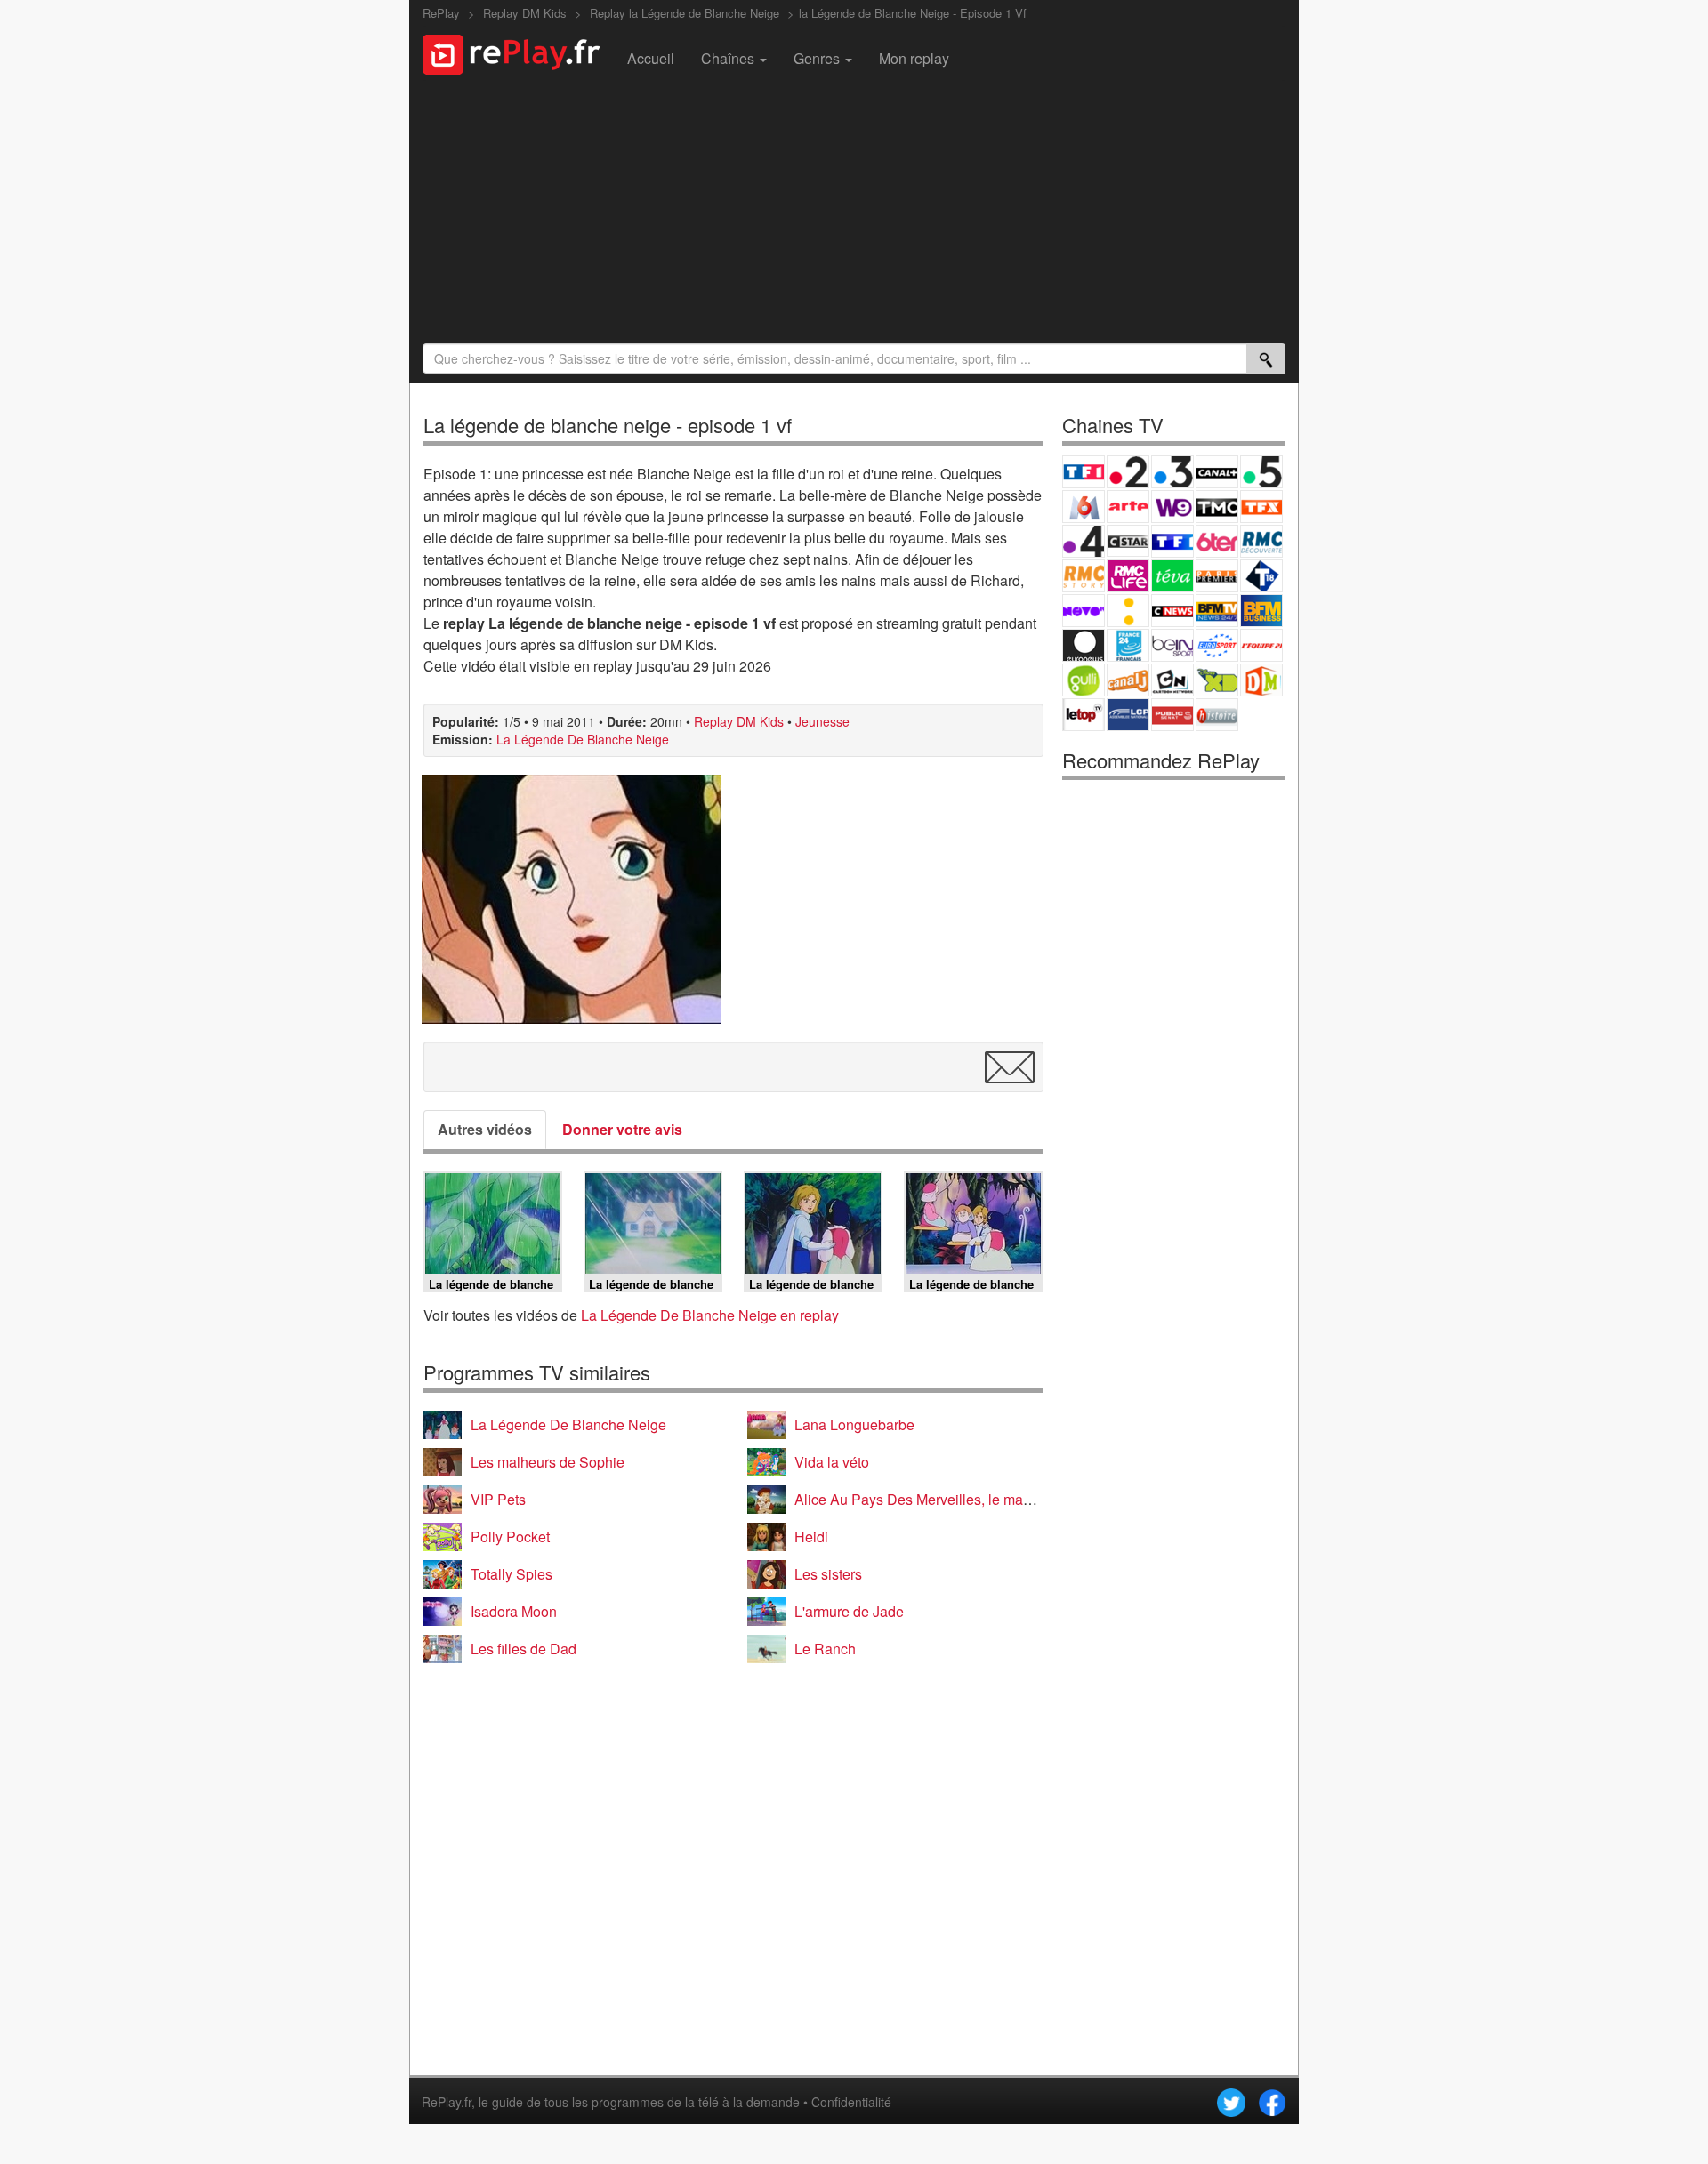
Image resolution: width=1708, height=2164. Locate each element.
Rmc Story (1084, 576)
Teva (1172, 576)
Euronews (1084, 645)
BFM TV (1217, 611)
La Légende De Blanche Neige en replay (710, 1315)
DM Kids (1261, 680)
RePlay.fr (447, 2102)
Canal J (1128, 680)
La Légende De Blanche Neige (583, 739)
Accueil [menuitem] (651, 58)
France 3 (1172, 472)
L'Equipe (1261, 645)
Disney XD (1217, 680)
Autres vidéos (485, 1129)
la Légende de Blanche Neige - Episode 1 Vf (913, 13)
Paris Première (1217, 576)
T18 (1261, 576)
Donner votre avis (622, 1129)
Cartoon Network (1172, 680)
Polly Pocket (510, 1537)
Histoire (1217, 715)
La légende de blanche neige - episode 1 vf (608, 425)
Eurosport (1217, 645)
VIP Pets (498, 1499)
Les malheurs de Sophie (548, 1462)
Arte (1128, 507)
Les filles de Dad (524, 1649)
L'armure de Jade (849, 1611)
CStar (1128, 541)
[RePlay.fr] (518, 52)
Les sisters (828, 1574)
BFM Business (1261, 611)
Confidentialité (851, 2102)
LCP (1128, 715)
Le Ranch (825, 1649)
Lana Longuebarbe (854, 1424)
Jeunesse (822, 721)
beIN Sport (1172, 645)
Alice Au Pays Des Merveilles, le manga (921, 1499)
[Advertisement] (854, 214)
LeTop (1084, 715)
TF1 (1084, 472)
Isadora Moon (514, 1611)
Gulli (1084, 680)
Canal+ (1217, 472)
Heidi (811, 1537)
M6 (1084, 507)
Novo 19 (1084, 611)
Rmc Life (1128, 576)
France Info (1128, 611)
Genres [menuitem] (818, 58)
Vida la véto (832, 1462)
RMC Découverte (1261, 541)
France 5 (1261, 472)
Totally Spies (512, 1574)
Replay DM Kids (739, 721)
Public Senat (1172, 715)
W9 (1172, 507)
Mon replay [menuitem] (914, 58)
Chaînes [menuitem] (729, 58)
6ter (1217, 541)
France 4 (1084, 541)
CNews (1172, 611)
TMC (1217, 507)
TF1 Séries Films (1172, 541)
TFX (1261, 507)
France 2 (1128, 472)
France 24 (1128, 645)
